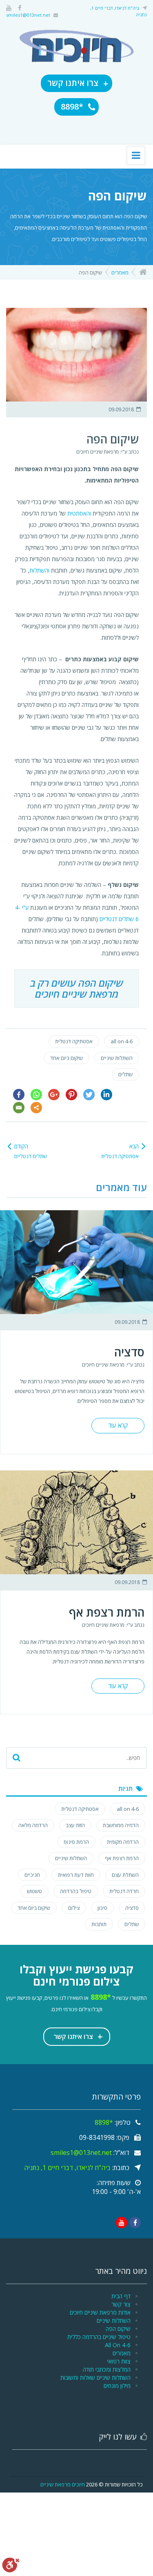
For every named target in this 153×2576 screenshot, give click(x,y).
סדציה (129, 1352)
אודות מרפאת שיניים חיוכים (100, 2312)
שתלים (125, 1074)
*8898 (73, 106)
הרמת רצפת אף (107, 1612)
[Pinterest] (71, 1095)
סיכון (102, 1908)
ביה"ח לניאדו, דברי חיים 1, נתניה (67, 2168)
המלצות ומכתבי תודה (107, 2369)
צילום (74, 1908)
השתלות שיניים (117, 1058)
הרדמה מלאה (33, 1825)
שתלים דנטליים (117, 919)
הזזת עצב (75, 1825)
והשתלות (39, 570)
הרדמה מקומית (123, 1842)
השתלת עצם (125, 1875)
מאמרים (120, 272)
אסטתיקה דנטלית (74, 1041)
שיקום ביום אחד (67, 1058)
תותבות (99, 1924)
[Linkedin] (106, 1095)
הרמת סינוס (76, 1842)
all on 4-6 (122, 1041)
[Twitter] (89, 1095)
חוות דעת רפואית (76, 1875)
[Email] (19, 1108)
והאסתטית (79, 513)
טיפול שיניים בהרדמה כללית (99, 2337)
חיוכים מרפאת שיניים (63, 2484)
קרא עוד (118, 1425)
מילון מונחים (117, 2386)
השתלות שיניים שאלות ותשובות (95, 2377)
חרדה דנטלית (124, 1891)
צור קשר (121, 2304)
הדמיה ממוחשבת (121, 1825)
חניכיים (32, 1875)
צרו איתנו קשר (78, 83)
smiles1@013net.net (28, 15)
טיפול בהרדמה (76, 1891)
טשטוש (34, 1891)
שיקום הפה (118, 2329)
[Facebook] (19, 1095)
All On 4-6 (118, 2345)
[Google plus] (54, 1095)
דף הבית (121, 2296)
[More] (36, 1108)
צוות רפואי (119, 2361)
